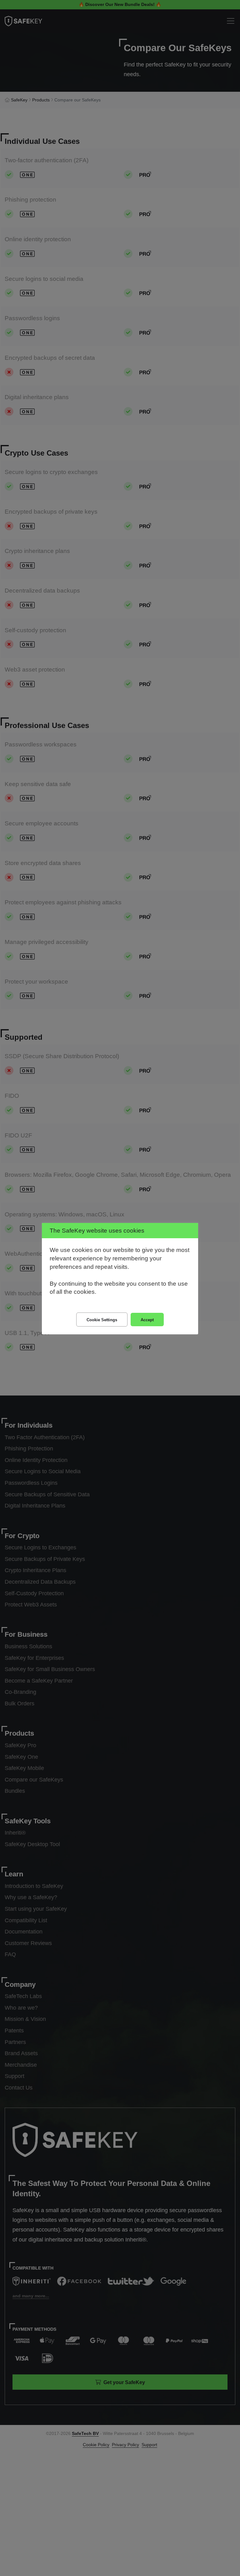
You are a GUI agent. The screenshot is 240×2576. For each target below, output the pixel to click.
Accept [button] (147, 1320)
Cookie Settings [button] (102, 1320)
